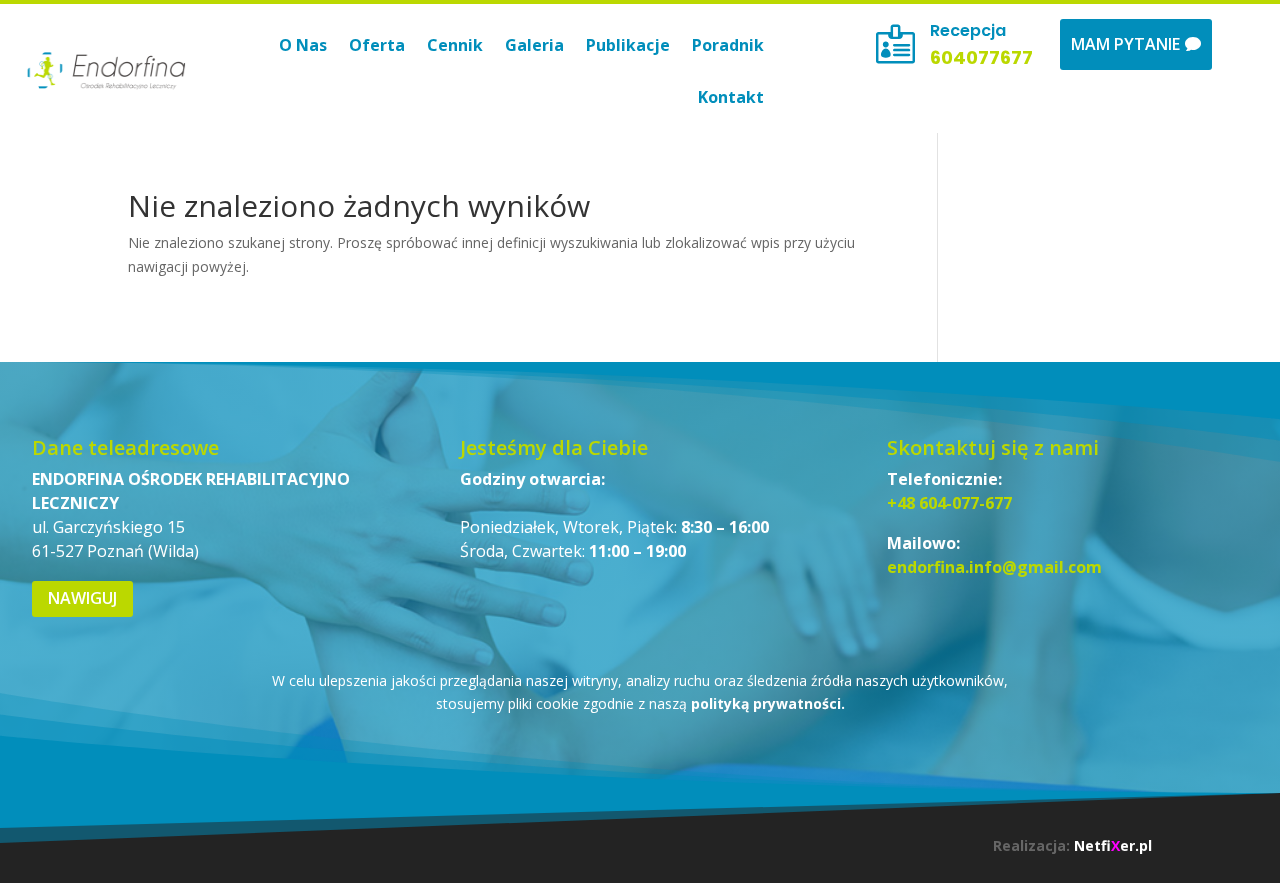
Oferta (377, 45)
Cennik (455, 45)
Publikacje (628, 45)
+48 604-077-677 (949, 503)
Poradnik (728, 45)
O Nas (303, 45)
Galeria (534, 45)
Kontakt (731, 97)
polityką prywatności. (768, 703)
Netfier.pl (1113, 845)
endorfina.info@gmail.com (994, 567)
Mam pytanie (1125, 44)
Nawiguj (82, 598)
